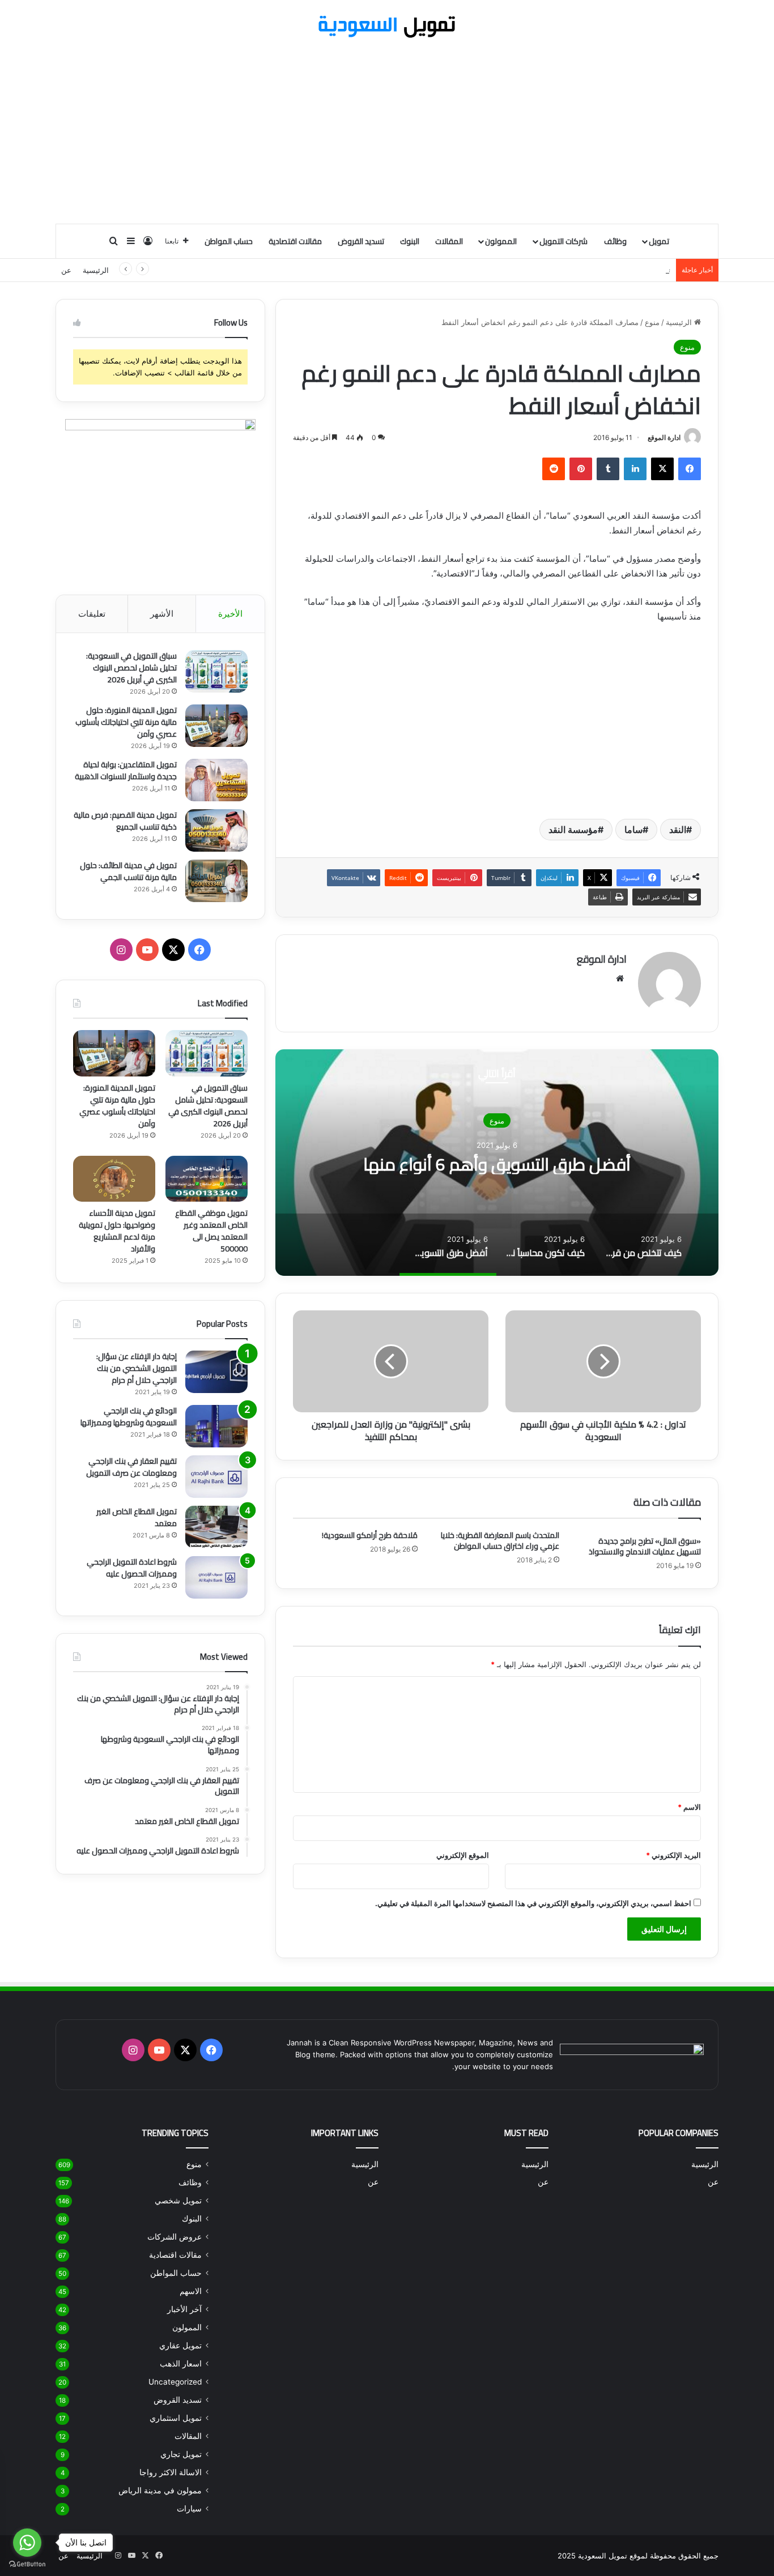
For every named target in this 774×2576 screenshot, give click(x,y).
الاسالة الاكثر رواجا (171, 2472)
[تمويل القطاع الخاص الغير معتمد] (216, 1527)
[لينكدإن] (635, 469)
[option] (497, 1163)
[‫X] (662, 469)
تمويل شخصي (178, 2201)
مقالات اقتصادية (295, 241)
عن (66, 270)
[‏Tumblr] (608, 469)
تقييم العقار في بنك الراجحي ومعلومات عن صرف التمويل (131, 1467)
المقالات (449, 241)
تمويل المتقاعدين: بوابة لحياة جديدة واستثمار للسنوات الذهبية (573, 270)
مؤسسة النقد (573, 830)
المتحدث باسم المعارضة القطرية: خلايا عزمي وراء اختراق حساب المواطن (500, 1541)
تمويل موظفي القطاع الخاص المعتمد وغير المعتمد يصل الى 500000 (211, 1231)
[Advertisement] (387, 133)
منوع (652, 322)
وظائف (615, 241)
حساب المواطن (229, 241)
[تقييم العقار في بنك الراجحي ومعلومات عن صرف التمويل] (216, 1477)
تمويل (659, 241)
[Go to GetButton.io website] (27, 2564)
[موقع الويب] (620, 979)
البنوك (410, 241)
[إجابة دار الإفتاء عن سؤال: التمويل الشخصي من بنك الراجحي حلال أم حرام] (216, 1372)
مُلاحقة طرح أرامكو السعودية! (370, 1535)
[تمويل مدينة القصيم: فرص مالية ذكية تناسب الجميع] (216, 830)
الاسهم (191, 2291)
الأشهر (162, 614)
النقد (678, 830)
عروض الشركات (175, 2237)
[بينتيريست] (581, 469)
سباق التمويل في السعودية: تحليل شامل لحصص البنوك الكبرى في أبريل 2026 (131, 668)
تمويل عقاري (180, 2346)
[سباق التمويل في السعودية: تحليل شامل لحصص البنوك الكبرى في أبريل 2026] (216, 671)
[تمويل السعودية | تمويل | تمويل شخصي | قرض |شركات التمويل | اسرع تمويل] (387, 27)
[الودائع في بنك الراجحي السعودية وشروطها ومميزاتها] (216, 1426)
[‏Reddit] (554, 469)
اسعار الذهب (181, 2364)
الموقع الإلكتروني (463, 1855)
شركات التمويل (564, 241)
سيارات (189, 2509)
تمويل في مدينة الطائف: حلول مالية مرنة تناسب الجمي (128, 871)
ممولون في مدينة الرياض (160, 2490)
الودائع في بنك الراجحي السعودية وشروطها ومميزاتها (129, 1417)
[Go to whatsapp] (27, 2543)
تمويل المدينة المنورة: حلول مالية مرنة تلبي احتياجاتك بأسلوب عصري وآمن (126, 722)
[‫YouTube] (147, 950)
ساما (633, 830)
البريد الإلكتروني (673, 1855)
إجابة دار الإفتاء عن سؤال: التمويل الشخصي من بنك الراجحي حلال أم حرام (137, 1368)
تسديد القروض (361, 241)
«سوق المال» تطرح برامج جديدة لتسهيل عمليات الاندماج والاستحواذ (645, 1546)
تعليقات (92, 614)
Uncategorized (175, 2382)
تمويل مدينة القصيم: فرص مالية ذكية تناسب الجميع (125, 821)
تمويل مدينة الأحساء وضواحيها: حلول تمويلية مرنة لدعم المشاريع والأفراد (117, 1231)
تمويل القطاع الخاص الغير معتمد (137, 1517)
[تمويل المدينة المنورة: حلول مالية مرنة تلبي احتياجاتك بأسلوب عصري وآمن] (216, 726)
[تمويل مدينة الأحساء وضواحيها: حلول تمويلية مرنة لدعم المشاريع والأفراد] (114, 1179)
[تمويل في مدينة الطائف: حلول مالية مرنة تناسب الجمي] (216, 881)
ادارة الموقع (664, 437)
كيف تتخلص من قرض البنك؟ (497, 1164)
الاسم (689, 1807)
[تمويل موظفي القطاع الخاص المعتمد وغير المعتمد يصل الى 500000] (207, 1179)
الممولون (501, 241)
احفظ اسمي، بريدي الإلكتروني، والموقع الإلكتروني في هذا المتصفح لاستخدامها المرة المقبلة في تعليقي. (533, 1903)
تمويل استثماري (176, 2418)
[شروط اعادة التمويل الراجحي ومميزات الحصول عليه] (216, 1577)
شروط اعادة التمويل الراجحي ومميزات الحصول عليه (132, 1568)
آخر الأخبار (184, 2309)
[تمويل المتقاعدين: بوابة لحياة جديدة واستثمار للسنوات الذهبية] (216, 780)
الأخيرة (230, 614)
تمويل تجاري (181, 2454)
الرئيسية (96, 270)
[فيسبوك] (690, 469)
